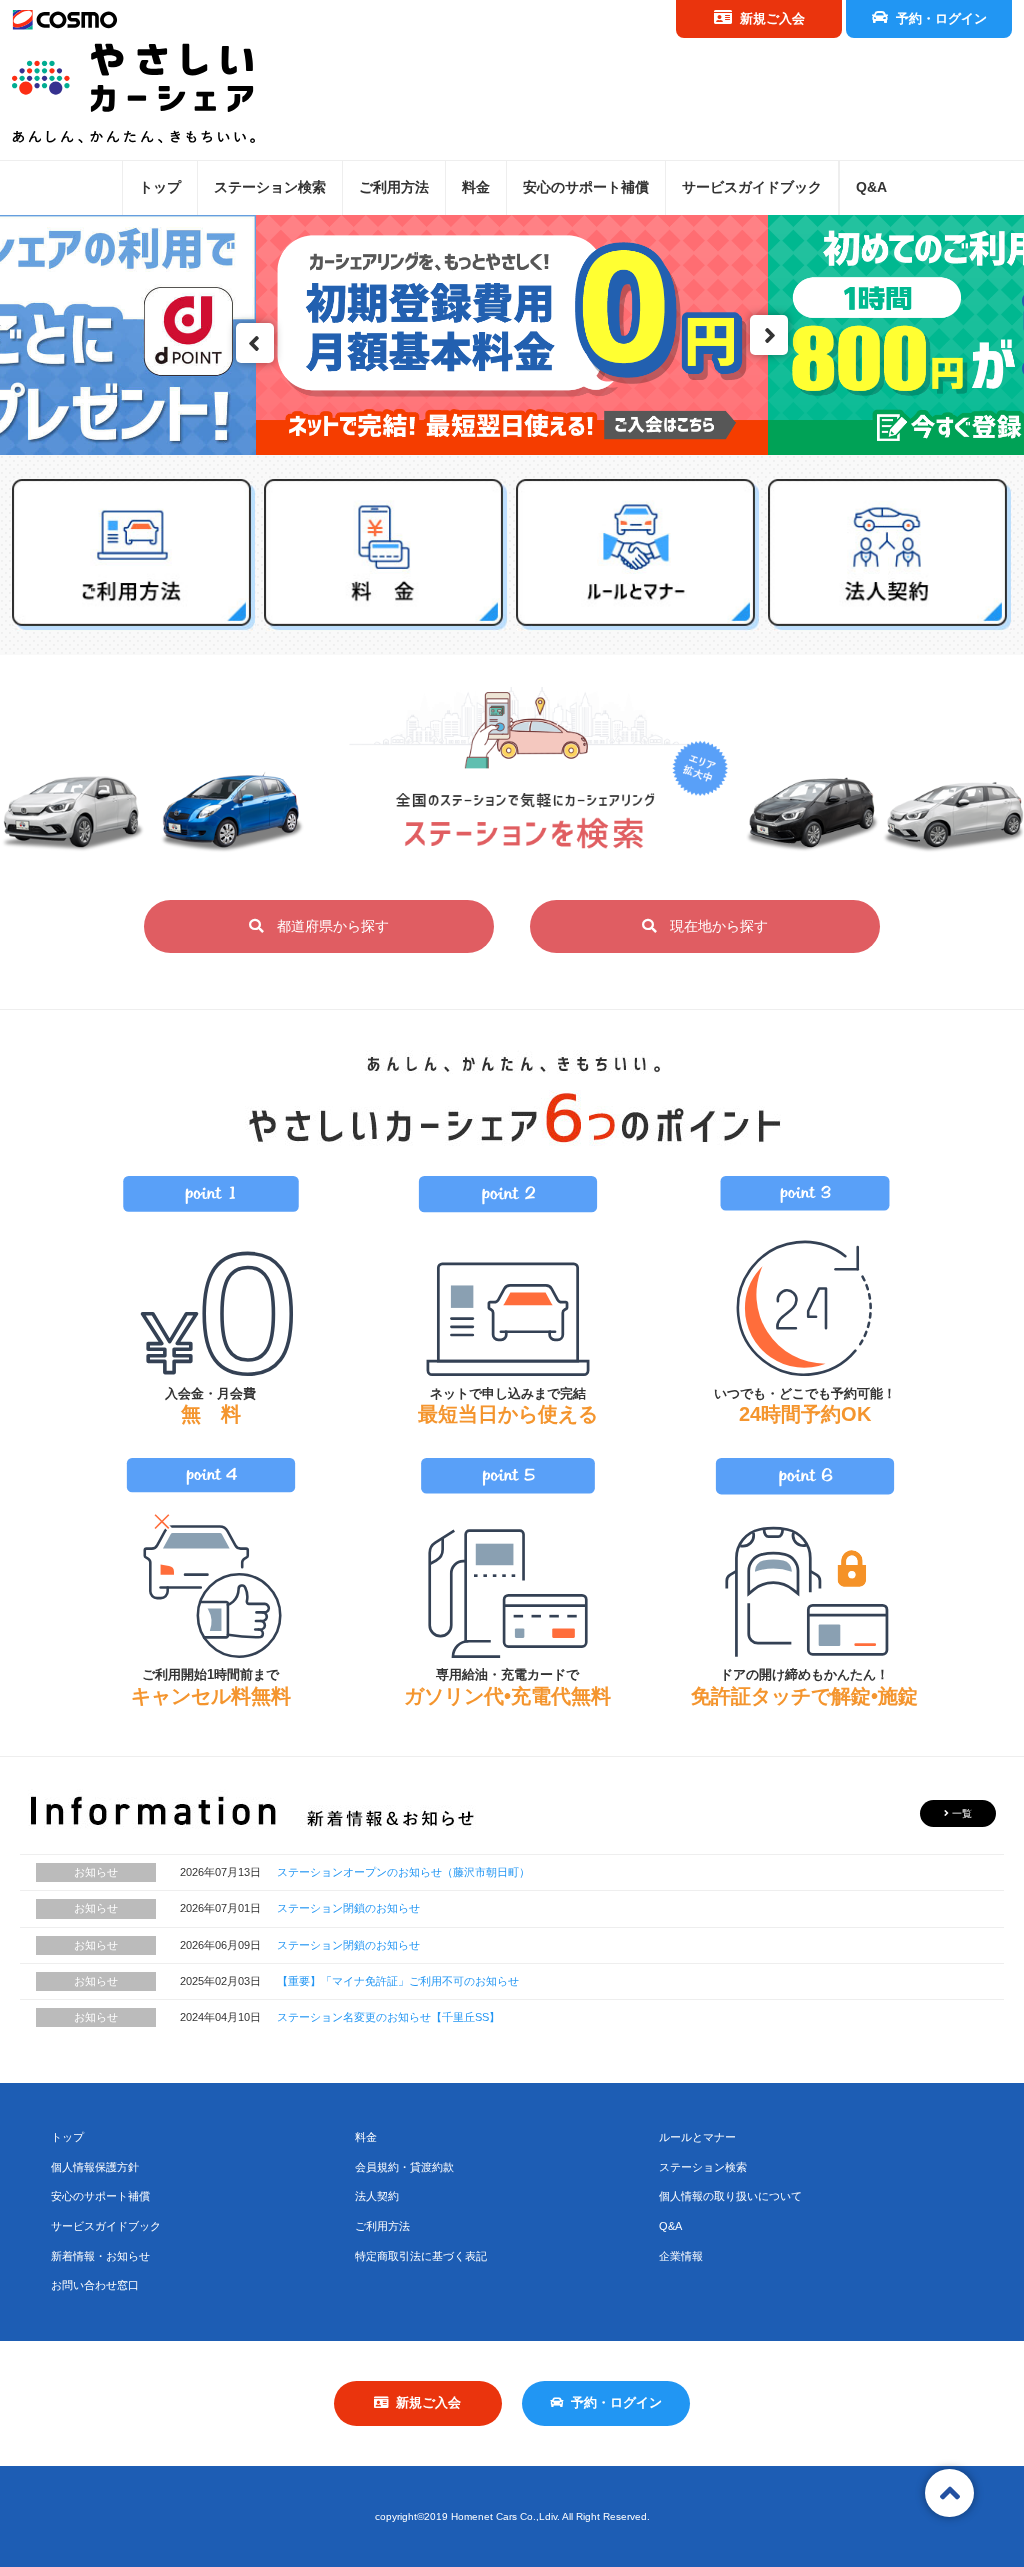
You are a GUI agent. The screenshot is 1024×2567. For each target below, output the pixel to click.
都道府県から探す (326, 926)
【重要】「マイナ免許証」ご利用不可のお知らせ (398, 1981)
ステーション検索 (270, 187)
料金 (476, 187)
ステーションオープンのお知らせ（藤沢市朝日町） (403, 1872)
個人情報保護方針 (95, 2167)
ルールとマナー (697, 2137)
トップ (160, 187)
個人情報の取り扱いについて (730, 2196)
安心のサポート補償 (586, 187)
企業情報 (681, 2256)
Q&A (871, 187)
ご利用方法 (394, 187)
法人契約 (377, 2196)
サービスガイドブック (752, 187)
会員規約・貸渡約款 (404, 2167)
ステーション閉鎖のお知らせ (348, 1908)
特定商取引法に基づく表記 (421, 2256)
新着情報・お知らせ (100, 2256)
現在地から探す (712, 926)
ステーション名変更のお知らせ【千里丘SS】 (388, 2017)
